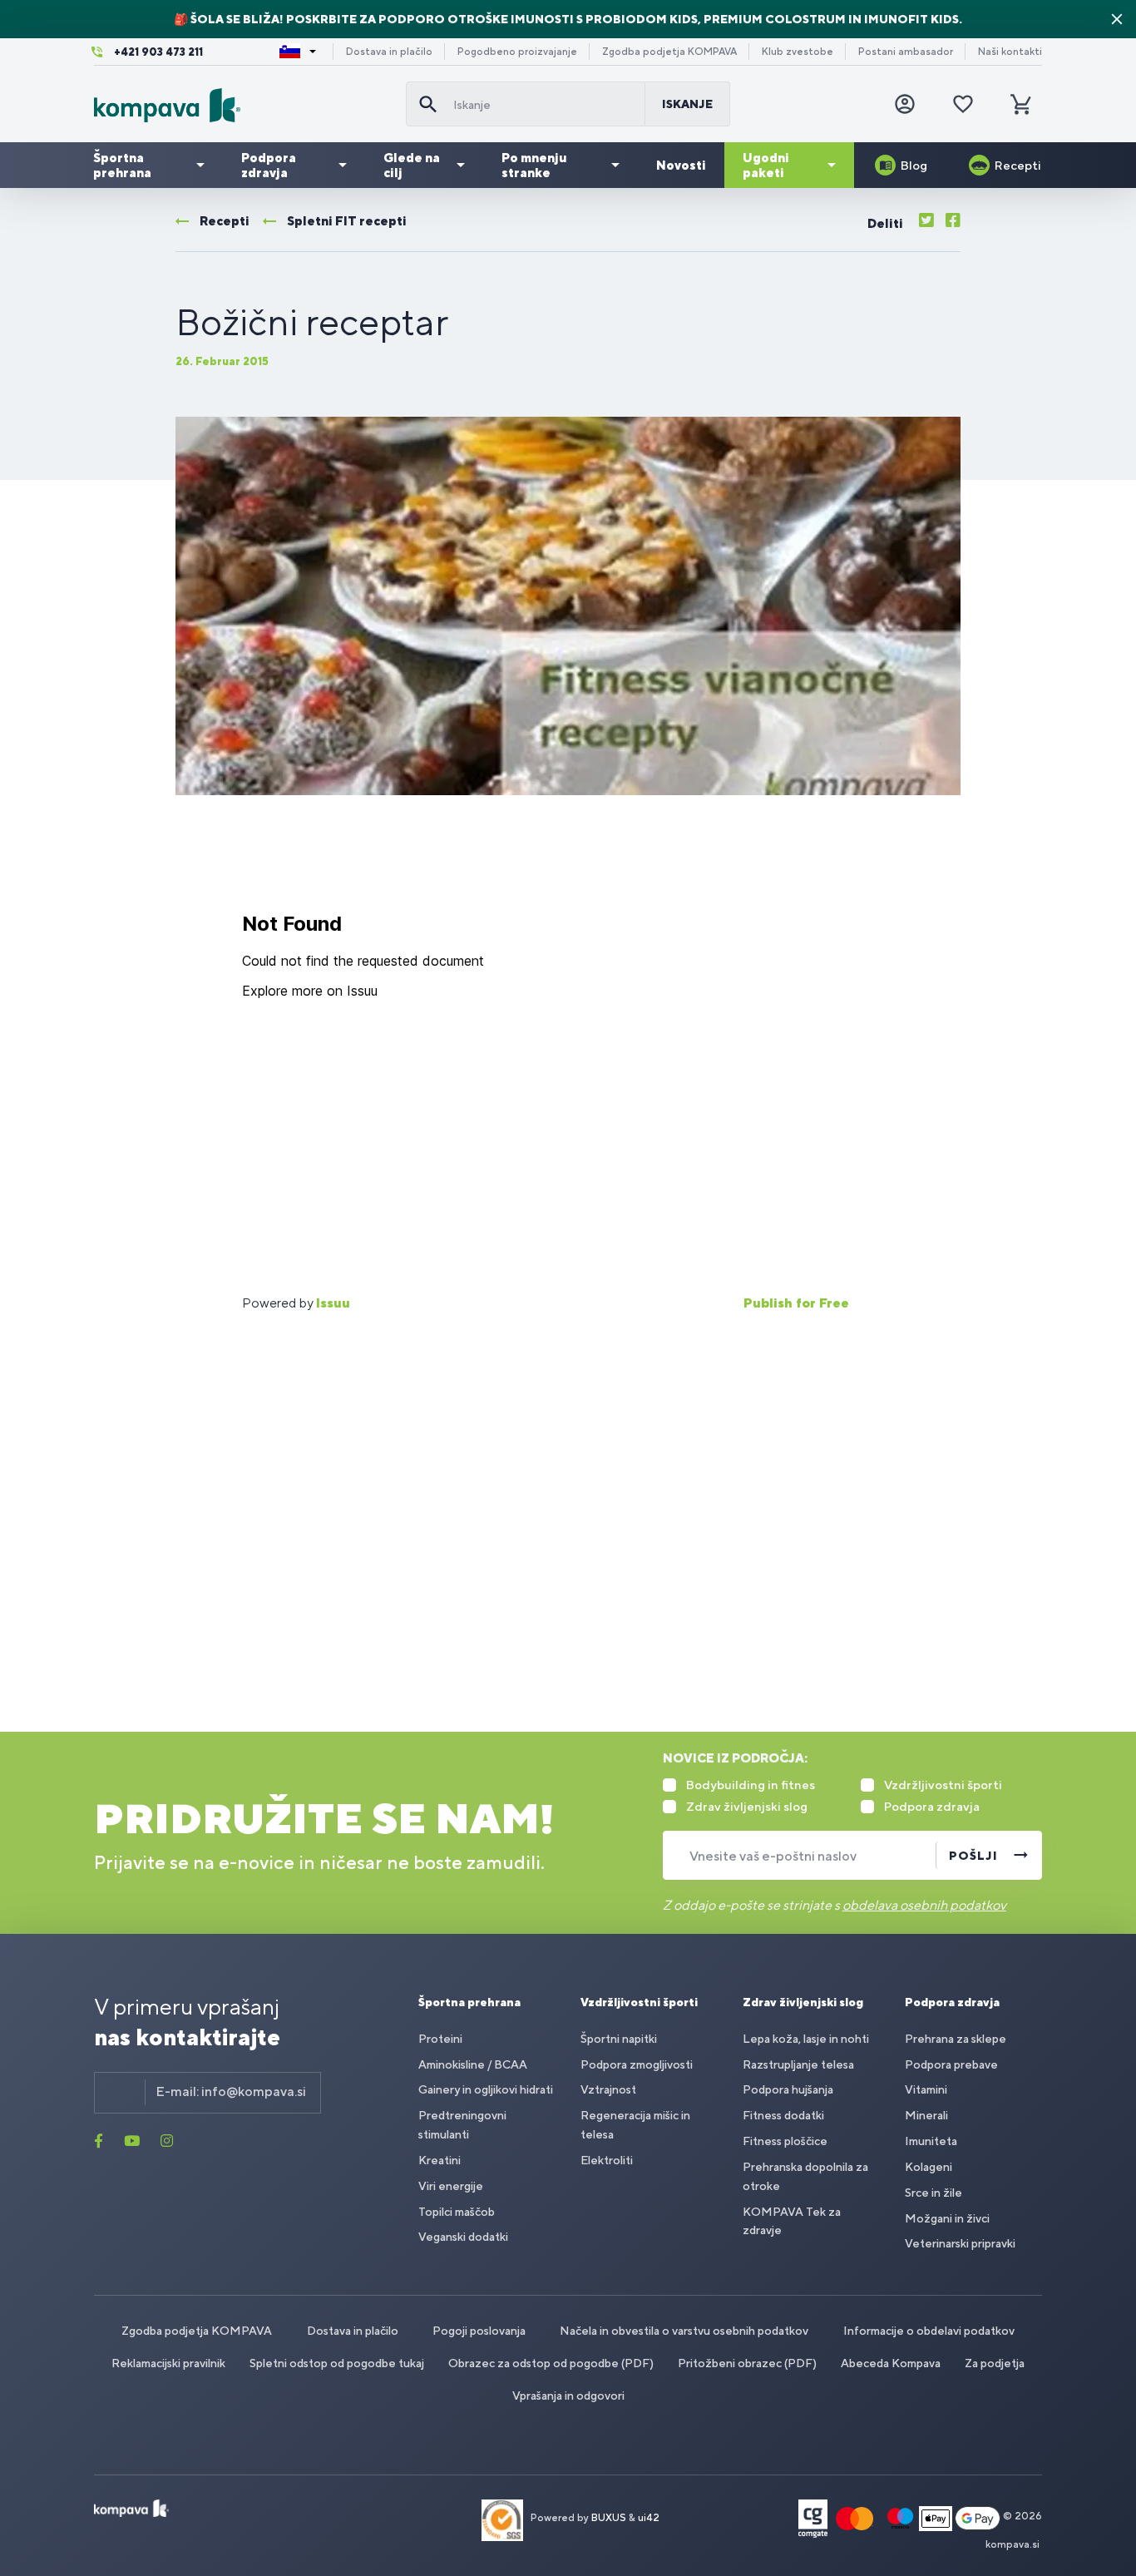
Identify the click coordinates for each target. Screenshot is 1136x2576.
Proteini (440, 2039)
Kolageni (929, 2167)
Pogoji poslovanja (479, 2331)
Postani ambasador (906, 52)
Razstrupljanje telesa (798, 2064)
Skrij (1117, 19)
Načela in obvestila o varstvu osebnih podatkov (684, 2331)
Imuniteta (931, 2141)
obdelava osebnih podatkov (924, 1905)
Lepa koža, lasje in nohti (806, 2039)
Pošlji (973, 1856)
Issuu (333, 1303)
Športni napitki (619, 2039)
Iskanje (687, 104)
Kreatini (440, 2160)
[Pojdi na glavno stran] (243, 105)
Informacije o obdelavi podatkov (929, 2331)
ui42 (649, 2518)
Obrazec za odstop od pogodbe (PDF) (551, 2363)
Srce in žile (933, 2193)
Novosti (681, 165)
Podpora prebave (951, 2064)
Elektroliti (607, 2160)
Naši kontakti (1010, 52)
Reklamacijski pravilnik (168, 2363)
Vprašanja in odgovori (568, 2396)
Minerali (926, 2115)
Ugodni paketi (766, 165)
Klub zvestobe (798, 52)
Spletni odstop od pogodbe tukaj (337, 2363)
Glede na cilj (412, 165)
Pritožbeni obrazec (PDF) (747, 2363)
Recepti (1018, 165)
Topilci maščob (457, 2212)
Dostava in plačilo (389, 52)
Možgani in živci (947, 2218)
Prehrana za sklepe (956, 2039)
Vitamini (926, 2089)
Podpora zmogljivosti (637, 2064)
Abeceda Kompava (891, 2363)
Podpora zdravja (269, 165)
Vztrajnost (608, 2089)
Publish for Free (796, 1303)
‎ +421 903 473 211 (157, 52)
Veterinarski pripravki (960, 2243)
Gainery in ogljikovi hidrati (486, 2089)
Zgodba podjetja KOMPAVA (669, 52)
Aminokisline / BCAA (473, 2064)
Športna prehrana (122, 165)
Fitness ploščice (785, 2141)
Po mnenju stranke (534, 165)
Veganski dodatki (463, 2237)
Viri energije (451, 2186)
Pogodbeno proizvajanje (517, 52)
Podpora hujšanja (788, 2089)
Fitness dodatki (783, 2115)
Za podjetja (995, 2363)
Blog (914, 165)
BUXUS (609, 2518)
